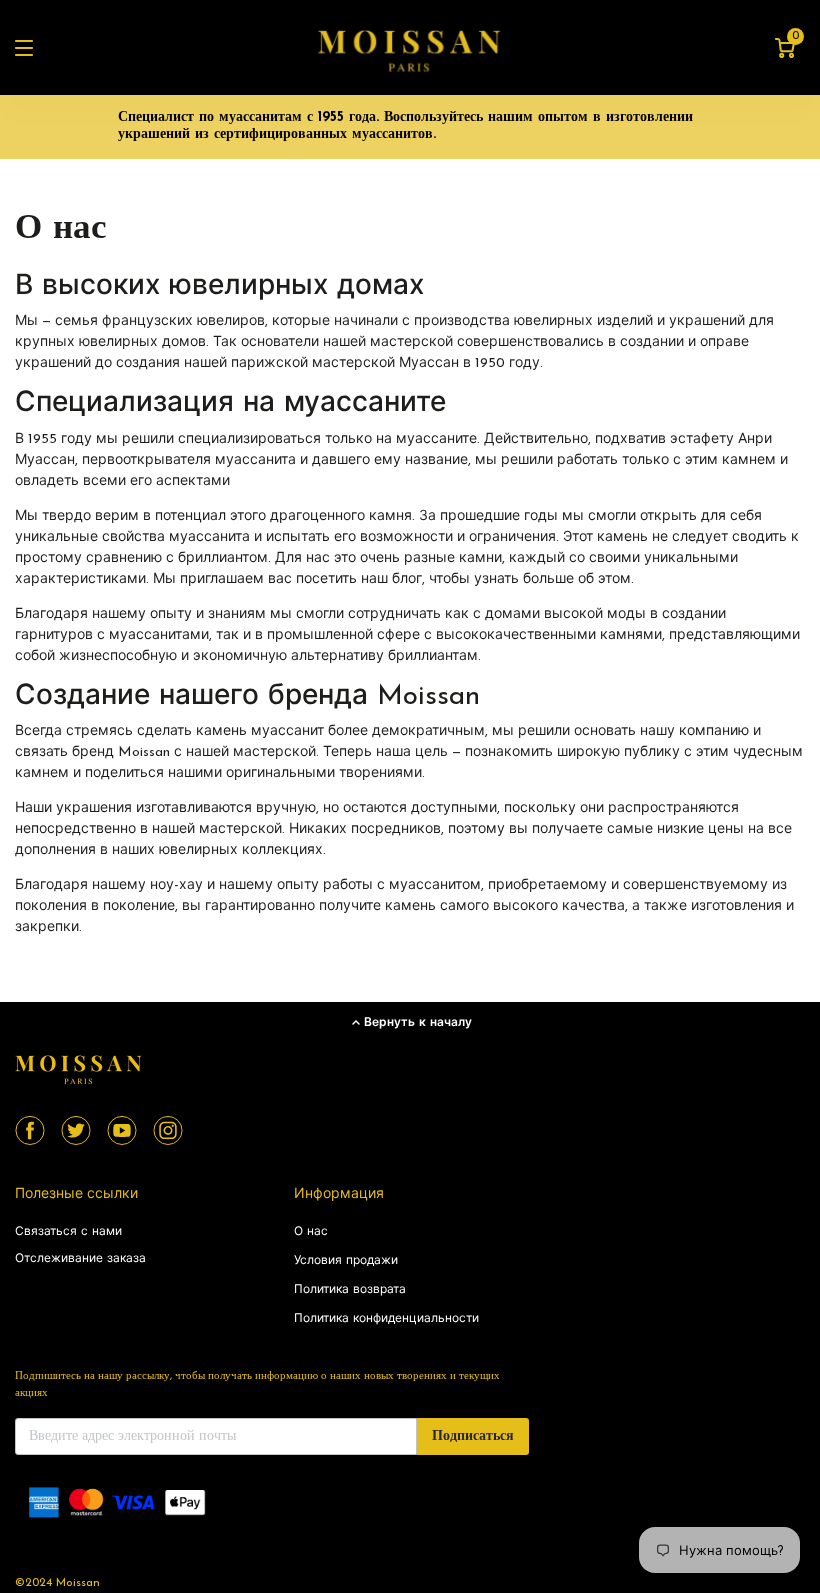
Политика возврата (350, 1290)
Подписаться (473, 1436)
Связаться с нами (68, 1232)
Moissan (78, 1583)
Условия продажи (346, 1261)
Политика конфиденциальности (386, 1319)
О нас (311, 1232)
